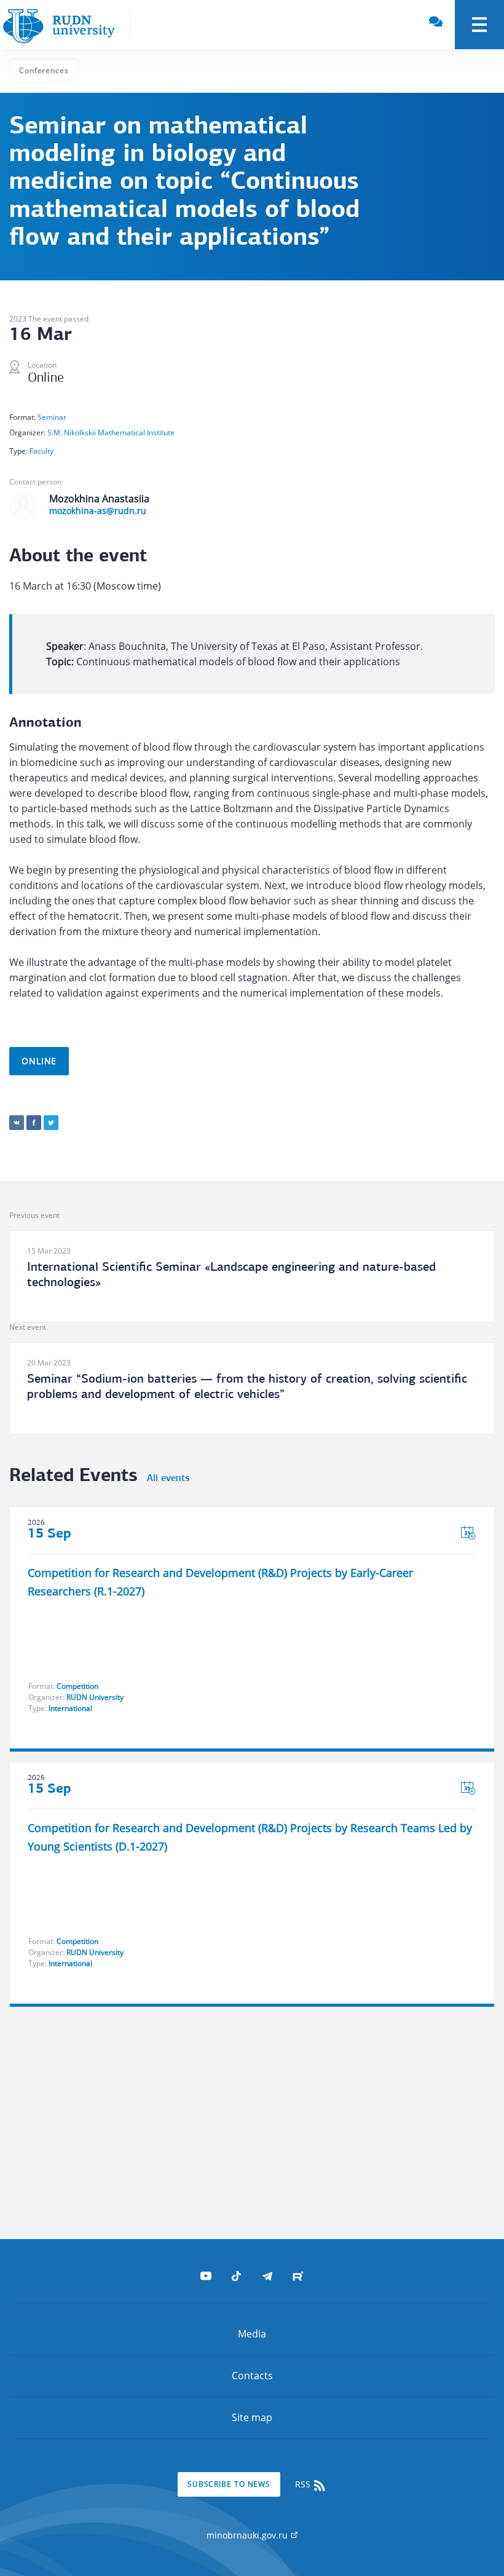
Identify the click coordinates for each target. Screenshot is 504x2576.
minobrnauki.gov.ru (248, 2535)
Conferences (44, 70)
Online (39, 1061)
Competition (77, 1686)
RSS (304, 2484)
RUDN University (95, 1697)
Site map (252, 2417)
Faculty (41, 451)
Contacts (252, 2376)
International (70, 1708)
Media (252, 2334)
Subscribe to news (229, 2484)
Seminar (52, 417)
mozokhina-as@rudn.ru (98, 511)
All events (168, 1479)
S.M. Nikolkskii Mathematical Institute (111, 433)
